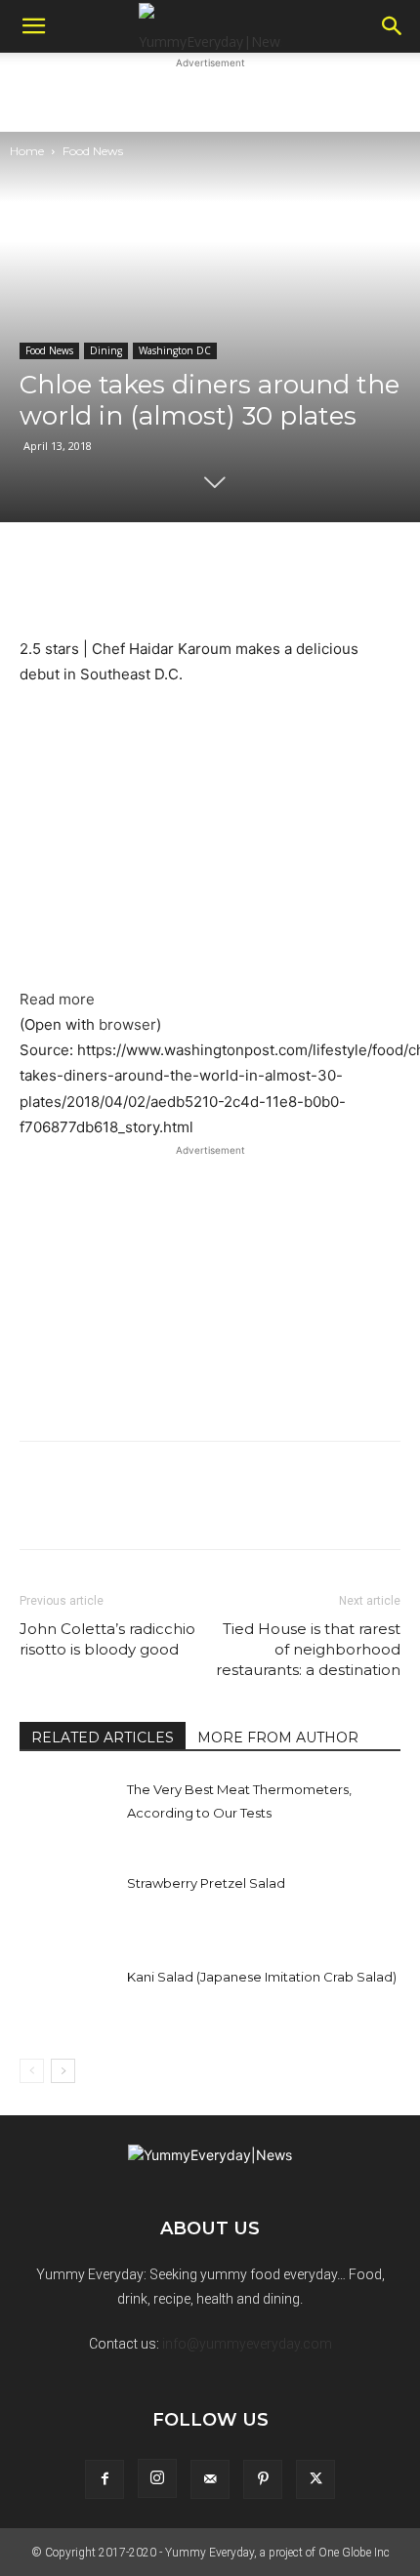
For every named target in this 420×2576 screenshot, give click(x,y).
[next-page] (63, 2071)
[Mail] (210, 2479)
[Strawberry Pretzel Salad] (68, 1905)
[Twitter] (315, 2479)
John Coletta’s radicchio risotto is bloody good (107, 1639)
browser (127, 1024)
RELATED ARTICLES (103, 1738)
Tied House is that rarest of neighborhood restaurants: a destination (308, 1649)
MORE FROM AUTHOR (278, 1738)
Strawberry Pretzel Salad (206, 1883)
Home (27, 151)
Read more (57, 999)
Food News (93, 151)
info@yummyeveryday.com (247, 2344)
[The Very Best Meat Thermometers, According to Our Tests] (68, 1811)
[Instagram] (157, 2478)
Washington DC (175, 350)
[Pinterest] (263, 2479)
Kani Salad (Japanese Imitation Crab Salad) (262, 1977)
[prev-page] (32, 2071)
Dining (106, 350)
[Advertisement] (210, 98)
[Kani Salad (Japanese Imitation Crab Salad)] (68, 1999)
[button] (33, 26)
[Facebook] (105, 2479)
